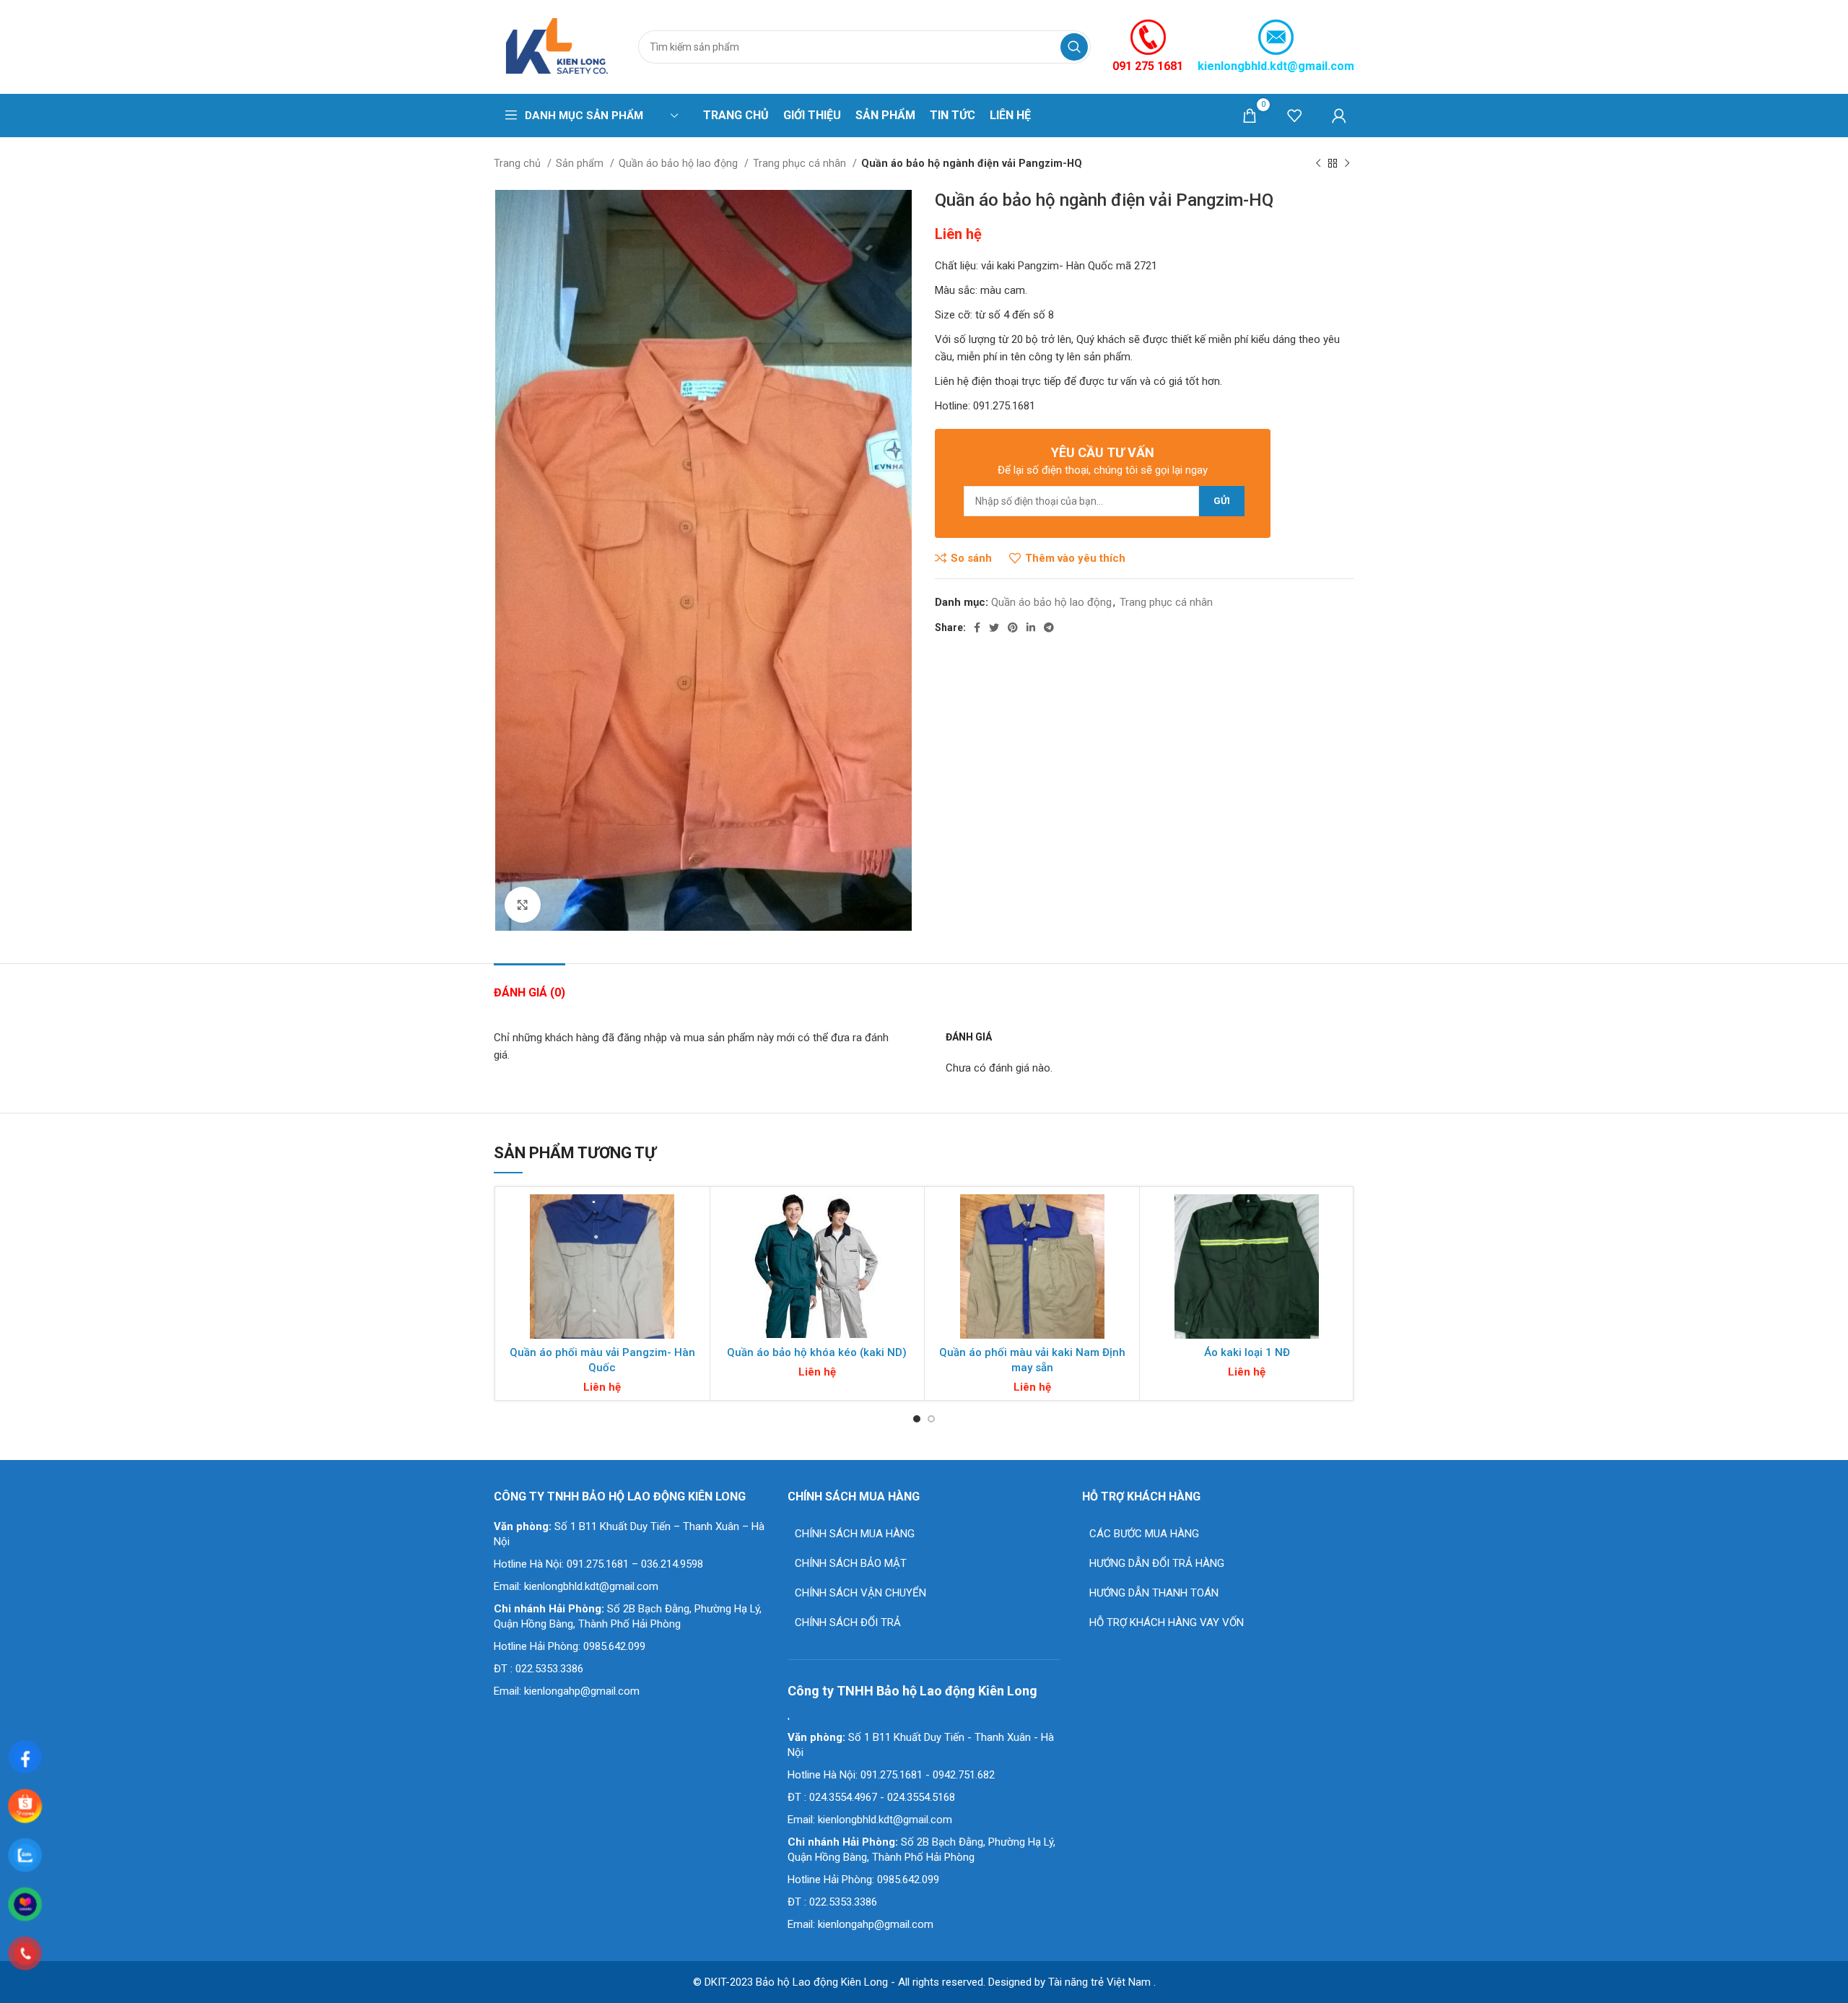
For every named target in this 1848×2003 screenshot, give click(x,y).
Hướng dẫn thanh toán (1154, 1593)
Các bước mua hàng (1144, 1534)
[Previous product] (1318, 163)
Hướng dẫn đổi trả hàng (1157, 1563)
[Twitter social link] (994, 627)
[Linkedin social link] (1031, 627)
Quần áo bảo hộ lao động (680, 163)
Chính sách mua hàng (855, 1534)
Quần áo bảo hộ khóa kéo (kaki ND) (817, 1352)
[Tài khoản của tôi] (1339, 116)
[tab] (529, 985)
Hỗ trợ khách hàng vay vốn (1167, 1622)
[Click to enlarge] (523, 905)
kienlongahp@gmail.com (582, 1691)
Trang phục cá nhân (801, 163)
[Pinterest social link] (1013, 627)
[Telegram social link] (1049, 627)
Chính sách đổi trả (848, 1622)
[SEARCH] (1074, 47)
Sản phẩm (581, 163)
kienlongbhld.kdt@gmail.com (1276, 66)
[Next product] (1347, 163)
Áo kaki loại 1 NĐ (1247, 1352)
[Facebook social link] (977, 627)
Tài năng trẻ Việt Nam (1099, 1982)
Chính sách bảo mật (851, 1563)
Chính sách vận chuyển (860, 1593)
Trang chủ (519, 163)
